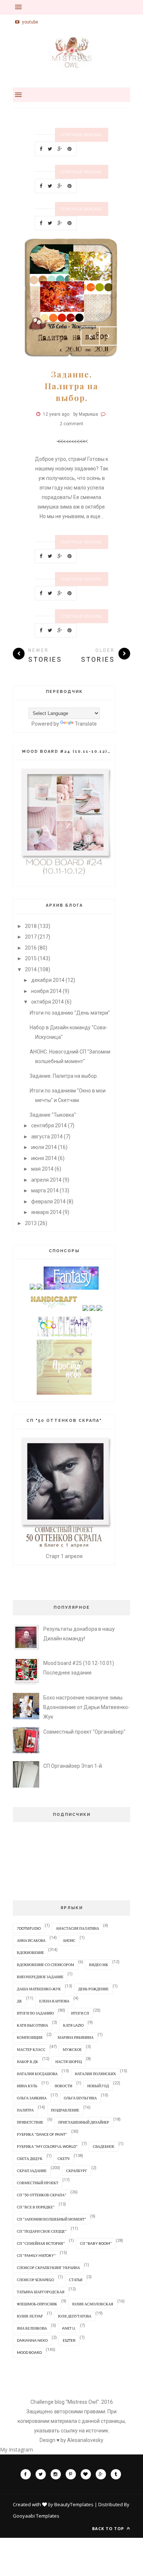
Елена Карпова (54, 2001)
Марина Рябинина (76, 2037)
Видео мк (99, 1965)
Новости (63, 2086)
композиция (30, 2037)
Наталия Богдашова (37, 2074)
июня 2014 (44, 1158)
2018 (31, 926)
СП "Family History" (36, 2255)
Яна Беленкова (32, 2328)
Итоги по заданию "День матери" (70, 1013)
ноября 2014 (46, 991)
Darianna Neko (32, 2340)
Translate (86, 724)
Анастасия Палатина (77, 1928)
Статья (76, 2280)
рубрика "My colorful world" (47, 2146)
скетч (64, 2158)
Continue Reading (82, 135)
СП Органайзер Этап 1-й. (73, 1766)
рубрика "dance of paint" (42, 2134)
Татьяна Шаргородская (41, 2292)
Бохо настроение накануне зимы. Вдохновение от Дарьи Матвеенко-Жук (87, 1707)
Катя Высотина (32, 2025)
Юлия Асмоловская (93, 2304)
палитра (25, 2110)
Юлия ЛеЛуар (30, 2316)
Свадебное (104, 2146)
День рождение (93, 1989)
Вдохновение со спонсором (45, 1965)
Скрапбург (77, 2171)
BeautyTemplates (74, 2504)
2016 (31, 948)
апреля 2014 (46, 1180)
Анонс (69, 1940)
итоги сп (80, 2013)
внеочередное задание (40, 1977)
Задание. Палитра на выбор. (71, 386)
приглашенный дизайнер (84, 2122)
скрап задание (32, 2171)
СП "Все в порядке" (36, 2207)
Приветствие (30, 2122)
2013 (31, 1223)
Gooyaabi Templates (36, 2516)
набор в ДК (27, 2062)
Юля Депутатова (75, 2316)
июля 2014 (44, 1147)
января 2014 (46, 1212)
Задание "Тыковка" (53, 1115)
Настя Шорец (69, 2062)
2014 (31, 969)
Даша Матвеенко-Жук (39, 1989)
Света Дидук (30, 2158)
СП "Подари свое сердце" (42, 2231)
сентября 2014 (49, 1126)
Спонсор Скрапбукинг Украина (48, 2268)
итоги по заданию (35, 2013)
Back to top (109, 2528)
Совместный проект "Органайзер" (84, 1732)
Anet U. (69, 2328)
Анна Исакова (31, 1940)
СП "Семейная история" (41, 2243)
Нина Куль (27, 2086)
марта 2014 (45, 1191)
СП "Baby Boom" (96, 2243)
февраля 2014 (48, 1202)
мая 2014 (42, 1169)
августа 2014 (47, 1137)
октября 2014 (47, 1002)
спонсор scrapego (35, 2280)
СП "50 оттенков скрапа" (42, 2195)
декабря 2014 (48, 980)
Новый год (98, 2086)
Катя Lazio (73, 2025)
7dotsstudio (29, 1928)
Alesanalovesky (85, 2440)
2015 (31, 958)
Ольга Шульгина (80, 2098)
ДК (19, 2001)
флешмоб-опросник (37, 2304)
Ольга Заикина (32, 2098)
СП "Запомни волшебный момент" (52, 2219)
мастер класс (31, 2049)
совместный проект (38, 2183)
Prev (90, 336)
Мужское (72, 2049)
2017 (31, 937)
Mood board (29, 2352)
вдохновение (30, 1952)
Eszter (69, 2340)
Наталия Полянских (95, 2074)
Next (109, 336)
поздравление (65, 2110)
